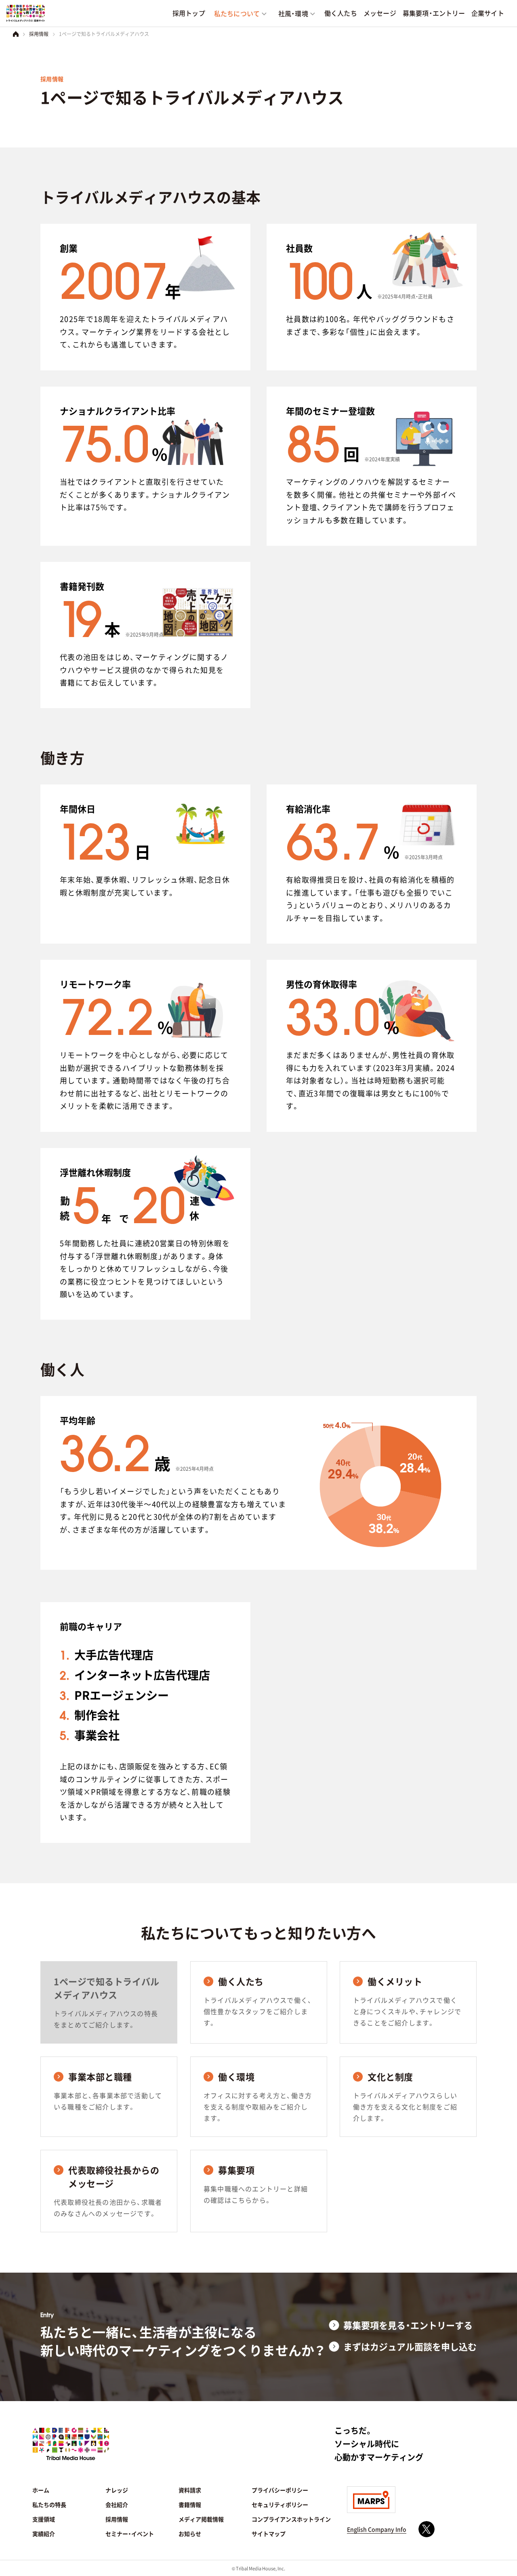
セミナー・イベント (130, 2534)
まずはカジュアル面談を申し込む (410, 2346)
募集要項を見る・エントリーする (408, 2325)
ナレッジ (117, 2490)
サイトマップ (269, 2534)
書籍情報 (190, 2505)
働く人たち (341, 13)
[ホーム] (16, 34)
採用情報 (39, 34)
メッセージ (380, 13)
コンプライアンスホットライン (291, 2519)
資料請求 (190, 2490)
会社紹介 (117, 2505)
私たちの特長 (49, 2505)
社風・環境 (293, 13)
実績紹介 (44, 2534)
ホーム (41, 2490)
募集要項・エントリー (434, 13)
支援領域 (44, 2519)
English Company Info (377, 2529)
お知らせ (190, 2534)
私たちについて (237, 13)
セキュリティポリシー (280, 2505)
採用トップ (189, 13)
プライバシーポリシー (280, 2490)
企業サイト (488, 13)
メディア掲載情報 (201, 2519)
